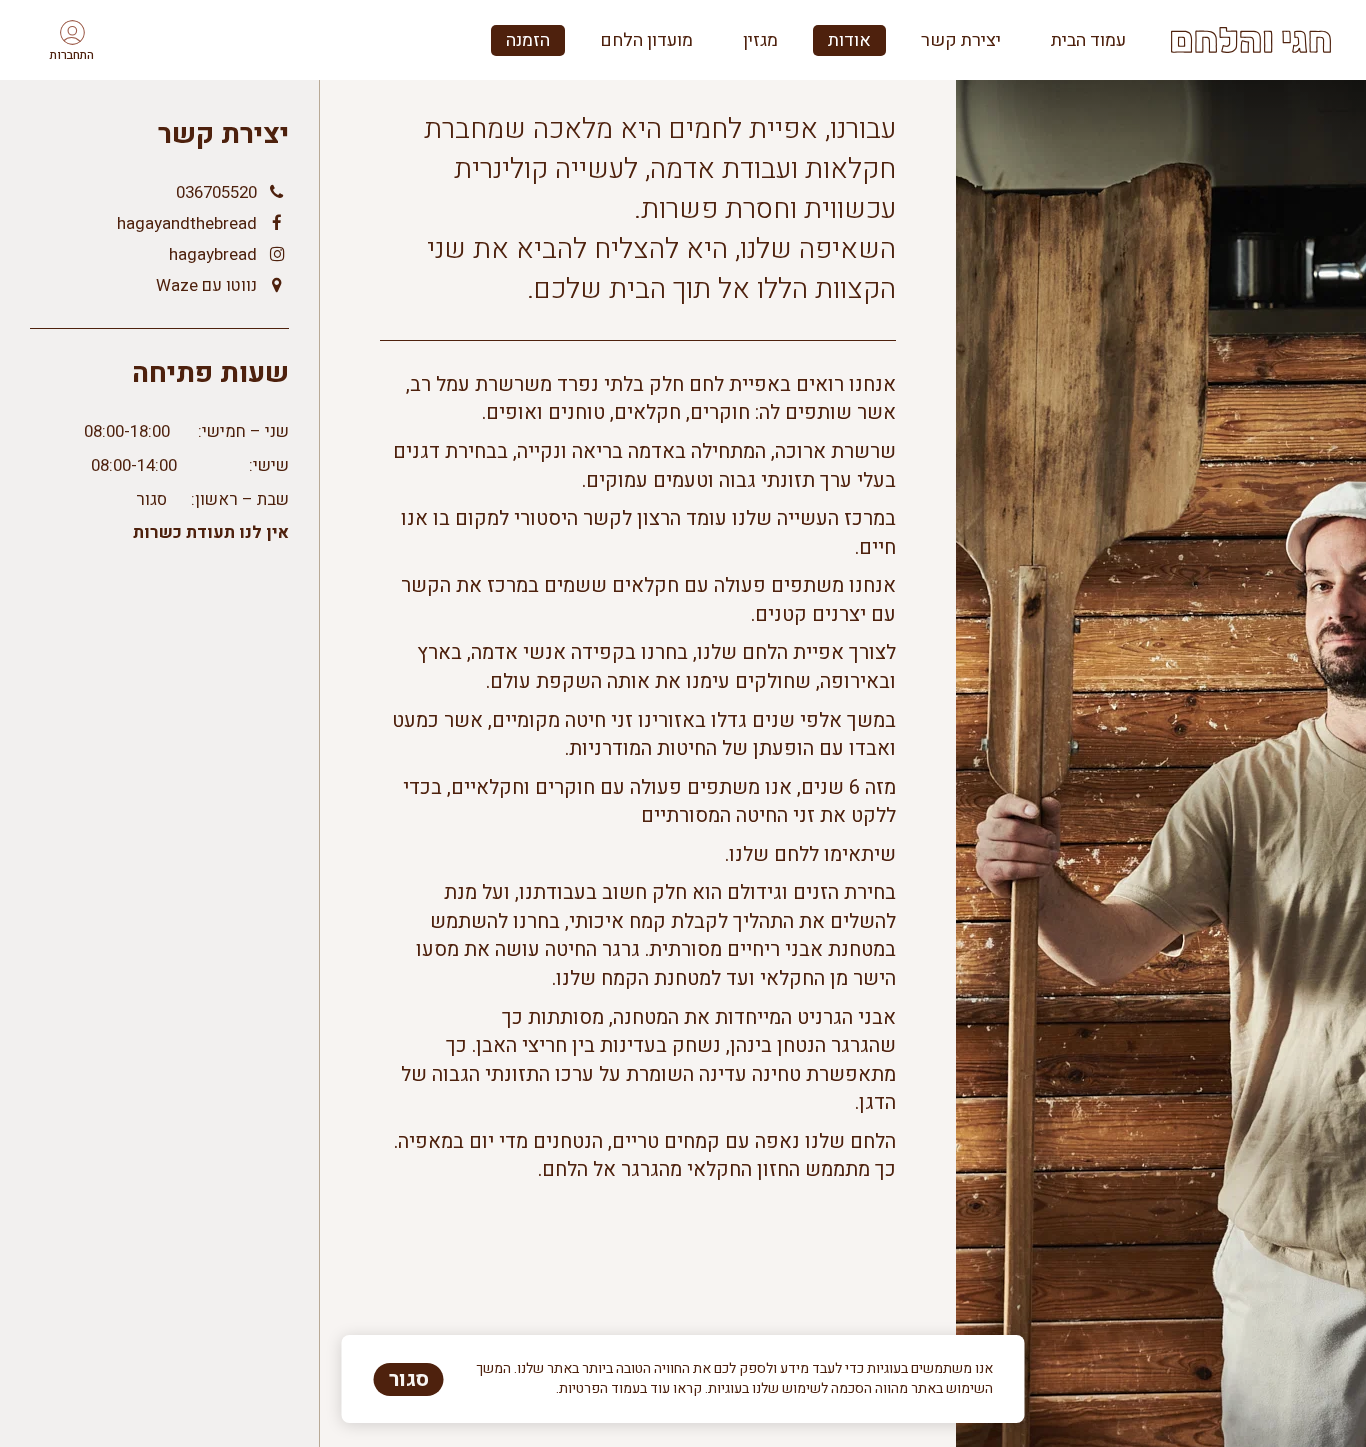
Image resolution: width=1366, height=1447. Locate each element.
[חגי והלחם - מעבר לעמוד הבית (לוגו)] (1251, 40)
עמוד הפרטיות (599, 1388)
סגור (409, 1379)
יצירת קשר (961, 40)
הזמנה (528, 40)
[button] (72, 40)
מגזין (760, 40)
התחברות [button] (72, 55)
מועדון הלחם (646, 40)
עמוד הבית (1088, 40)
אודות (849, 40)
